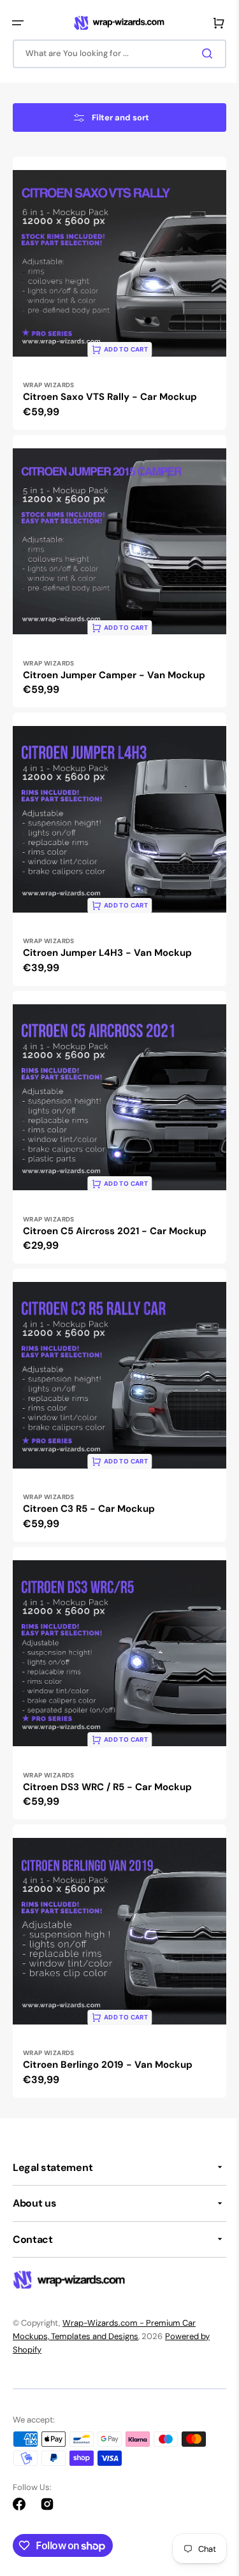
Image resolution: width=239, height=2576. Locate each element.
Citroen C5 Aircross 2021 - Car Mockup (115, 1259)
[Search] (200, 53)
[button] (18, 23)
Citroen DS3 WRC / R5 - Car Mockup (107, 1796)
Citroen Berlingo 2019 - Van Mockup (108, 2065)
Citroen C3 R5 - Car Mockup (89, 1528)
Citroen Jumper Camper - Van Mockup (114, 722)
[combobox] (115, 54)
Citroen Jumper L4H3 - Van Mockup (107, 991)
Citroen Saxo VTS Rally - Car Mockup (110, 454)
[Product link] (115, 355)
